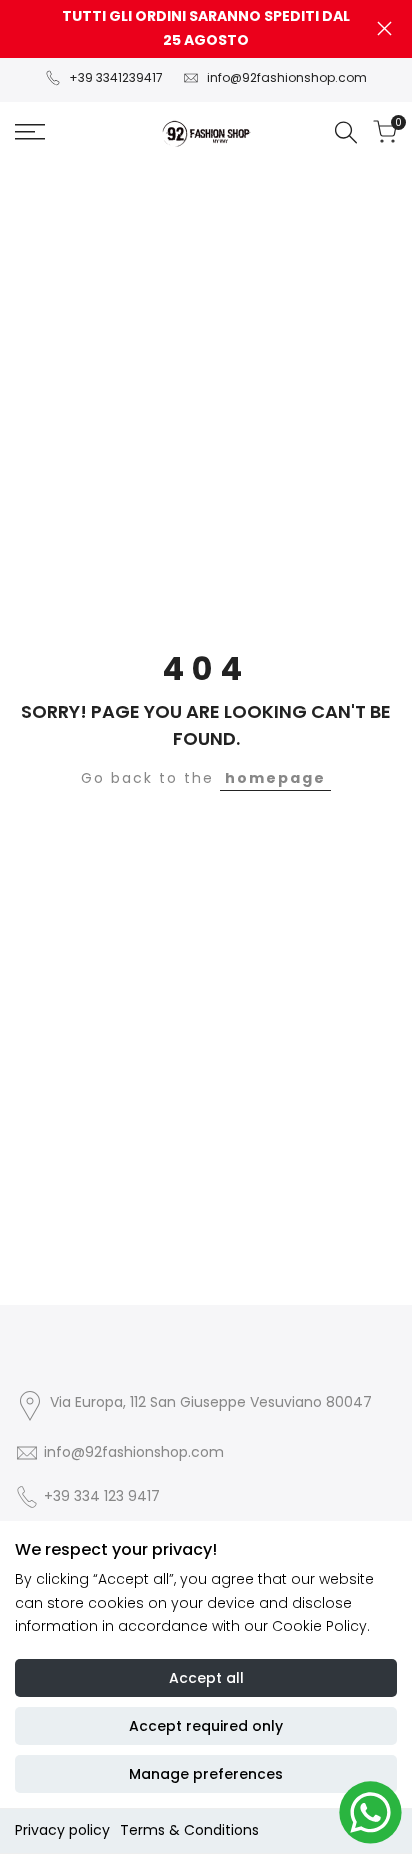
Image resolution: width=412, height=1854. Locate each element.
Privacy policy (62, 1830)
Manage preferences (206, 1774)
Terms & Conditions (189, 1830)
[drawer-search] (346, 132)
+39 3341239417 (116, 77)
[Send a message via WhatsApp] (370, 1812)
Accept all (206, 1678)
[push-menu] (30, 132)
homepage (275, 778)
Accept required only (206, 1726)
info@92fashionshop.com (287, 77)
